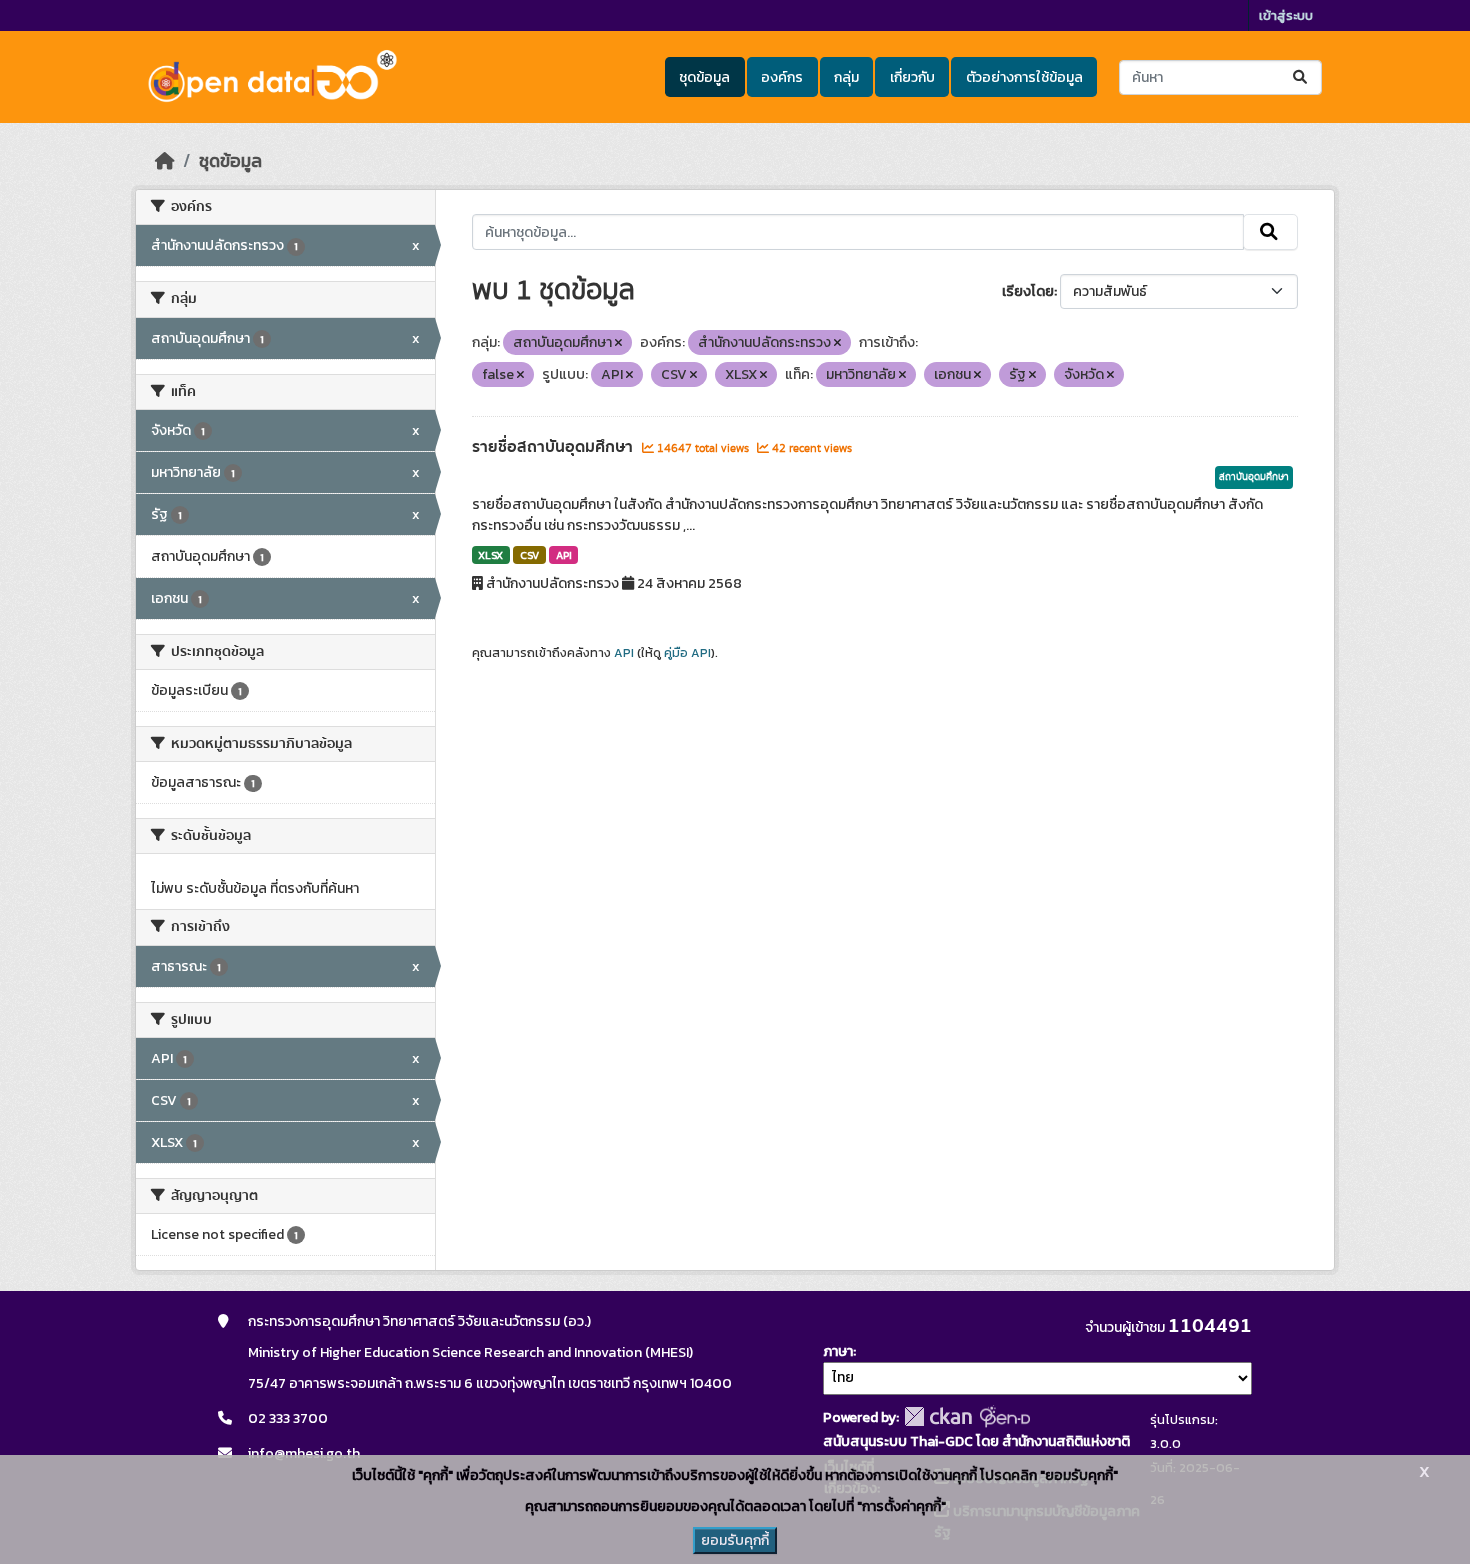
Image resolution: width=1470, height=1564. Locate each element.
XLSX (490, 555)
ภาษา (838, 1351)
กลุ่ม (846, 77)
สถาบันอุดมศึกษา (1254, 477)
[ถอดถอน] (618, 343)
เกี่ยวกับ (912, 77)
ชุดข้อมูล (704, 77)
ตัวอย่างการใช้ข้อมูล (1024, 77)
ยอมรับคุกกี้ (735, 1540)
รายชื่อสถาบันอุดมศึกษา (554, 447)
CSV (529, 555)
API (564, 555)
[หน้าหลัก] (165, 161)
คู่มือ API (687, 653)
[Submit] (1301, 77)
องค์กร (782, 77)
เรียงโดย (1028, 291)
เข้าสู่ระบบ (1286, 15)
